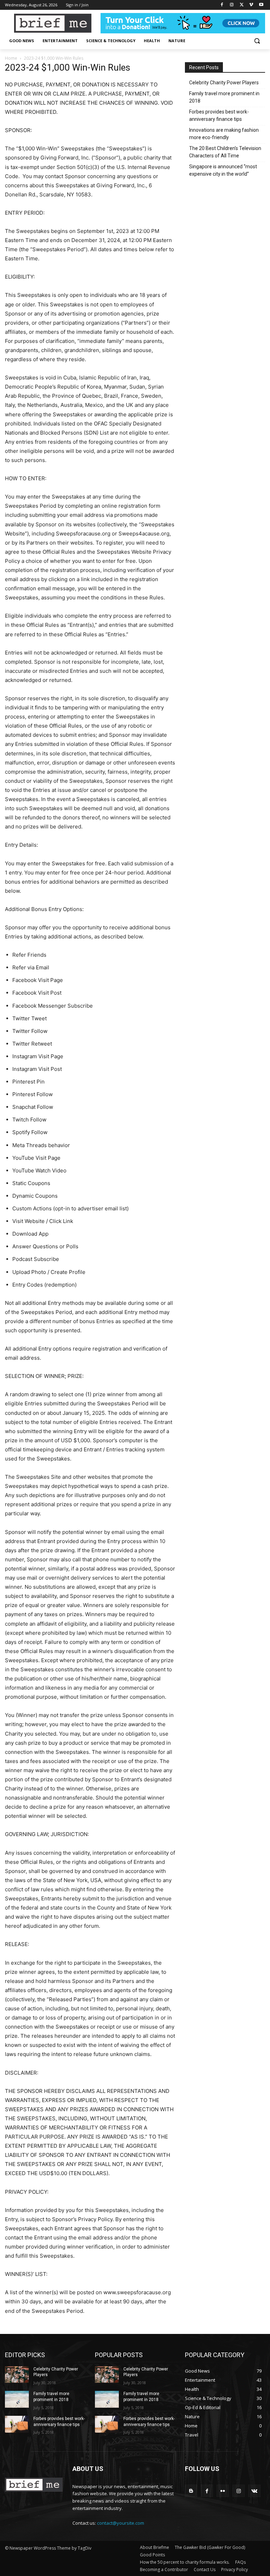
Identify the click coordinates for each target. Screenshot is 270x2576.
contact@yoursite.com (121, 2523)
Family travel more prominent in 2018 (224, 97)
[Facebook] (222, 5)
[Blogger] (191, 2491)
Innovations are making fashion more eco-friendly (224, 134)
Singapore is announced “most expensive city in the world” (223, 170)
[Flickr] (223, 2491)
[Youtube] (261, 5)
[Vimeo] (251, 5)
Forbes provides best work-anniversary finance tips (219, 115)
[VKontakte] (254, 2491)
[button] (257, 41)
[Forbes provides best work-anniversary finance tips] (17, 2424)
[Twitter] (242, 5)
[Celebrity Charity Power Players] (17, 2375)
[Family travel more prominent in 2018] (17, 2399)
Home (11, 58)
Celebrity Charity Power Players (224, 83)
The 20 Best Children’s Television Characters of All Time (225, 152)
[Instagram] (232, 5)
